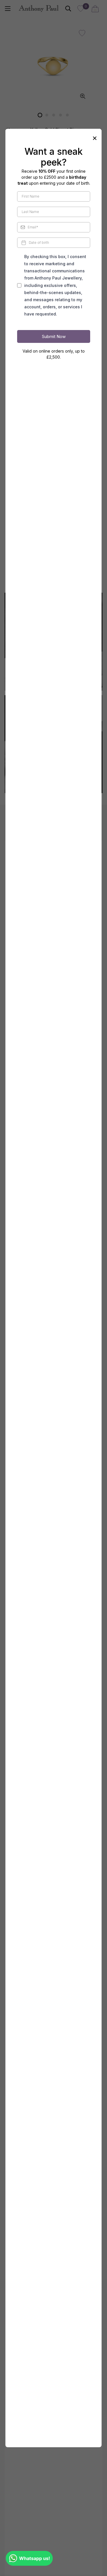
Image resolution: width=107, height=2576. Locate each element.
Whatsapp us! (35, 2558)
